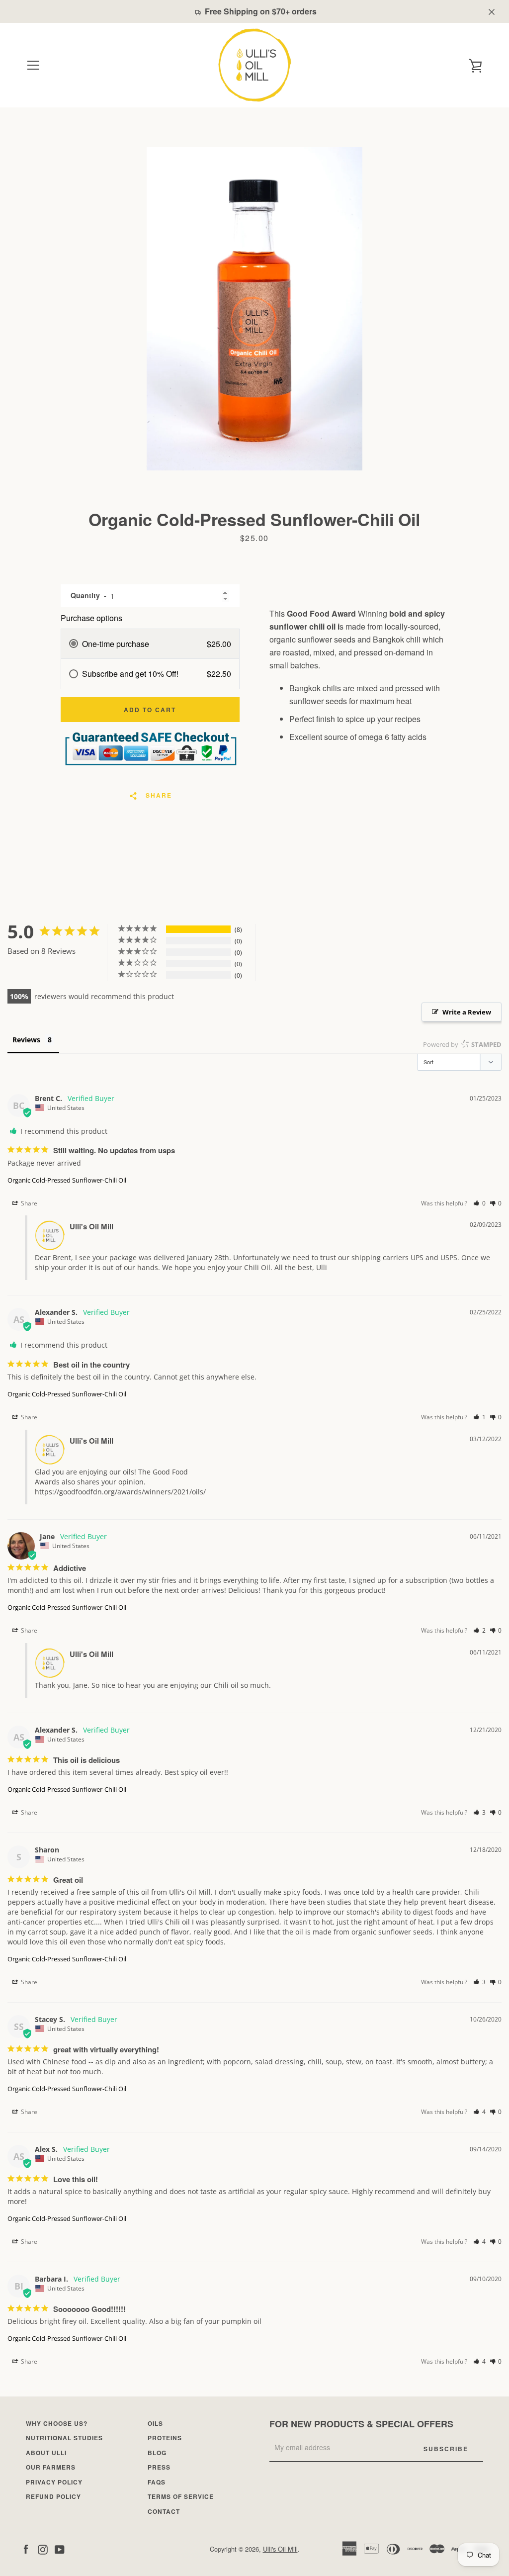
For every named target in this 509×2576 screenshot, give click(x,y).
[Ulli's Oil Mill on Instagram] (43, 2548)
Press (159, 2467)
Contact (164, 2511)
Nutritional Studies (64, 2438)
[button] (479, 1203)
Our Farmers (51, 2467)
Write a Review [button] (467, 1012)
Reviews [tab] (26, 1040)
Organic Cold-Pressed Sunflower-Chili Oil (67, 1180)
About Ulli (46, 2453)
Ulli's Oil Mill (280, 2549)
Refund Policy (53, 2496)
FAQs (157, 2482)
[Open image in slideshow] (254, 309)
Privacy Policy (54, 2482)
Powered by (462, 1044)
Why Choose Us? (57, 2423)
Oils (155, 2423)
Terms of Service (181, 2496)
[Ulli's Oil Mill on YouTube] (60, 2548)
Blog (157, 2453)
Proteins (165, 2438)
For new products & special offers (361, 2424)
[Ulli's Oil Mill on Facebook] (26, 2548)
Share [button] (28, 1203)
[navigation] (33, 65)
